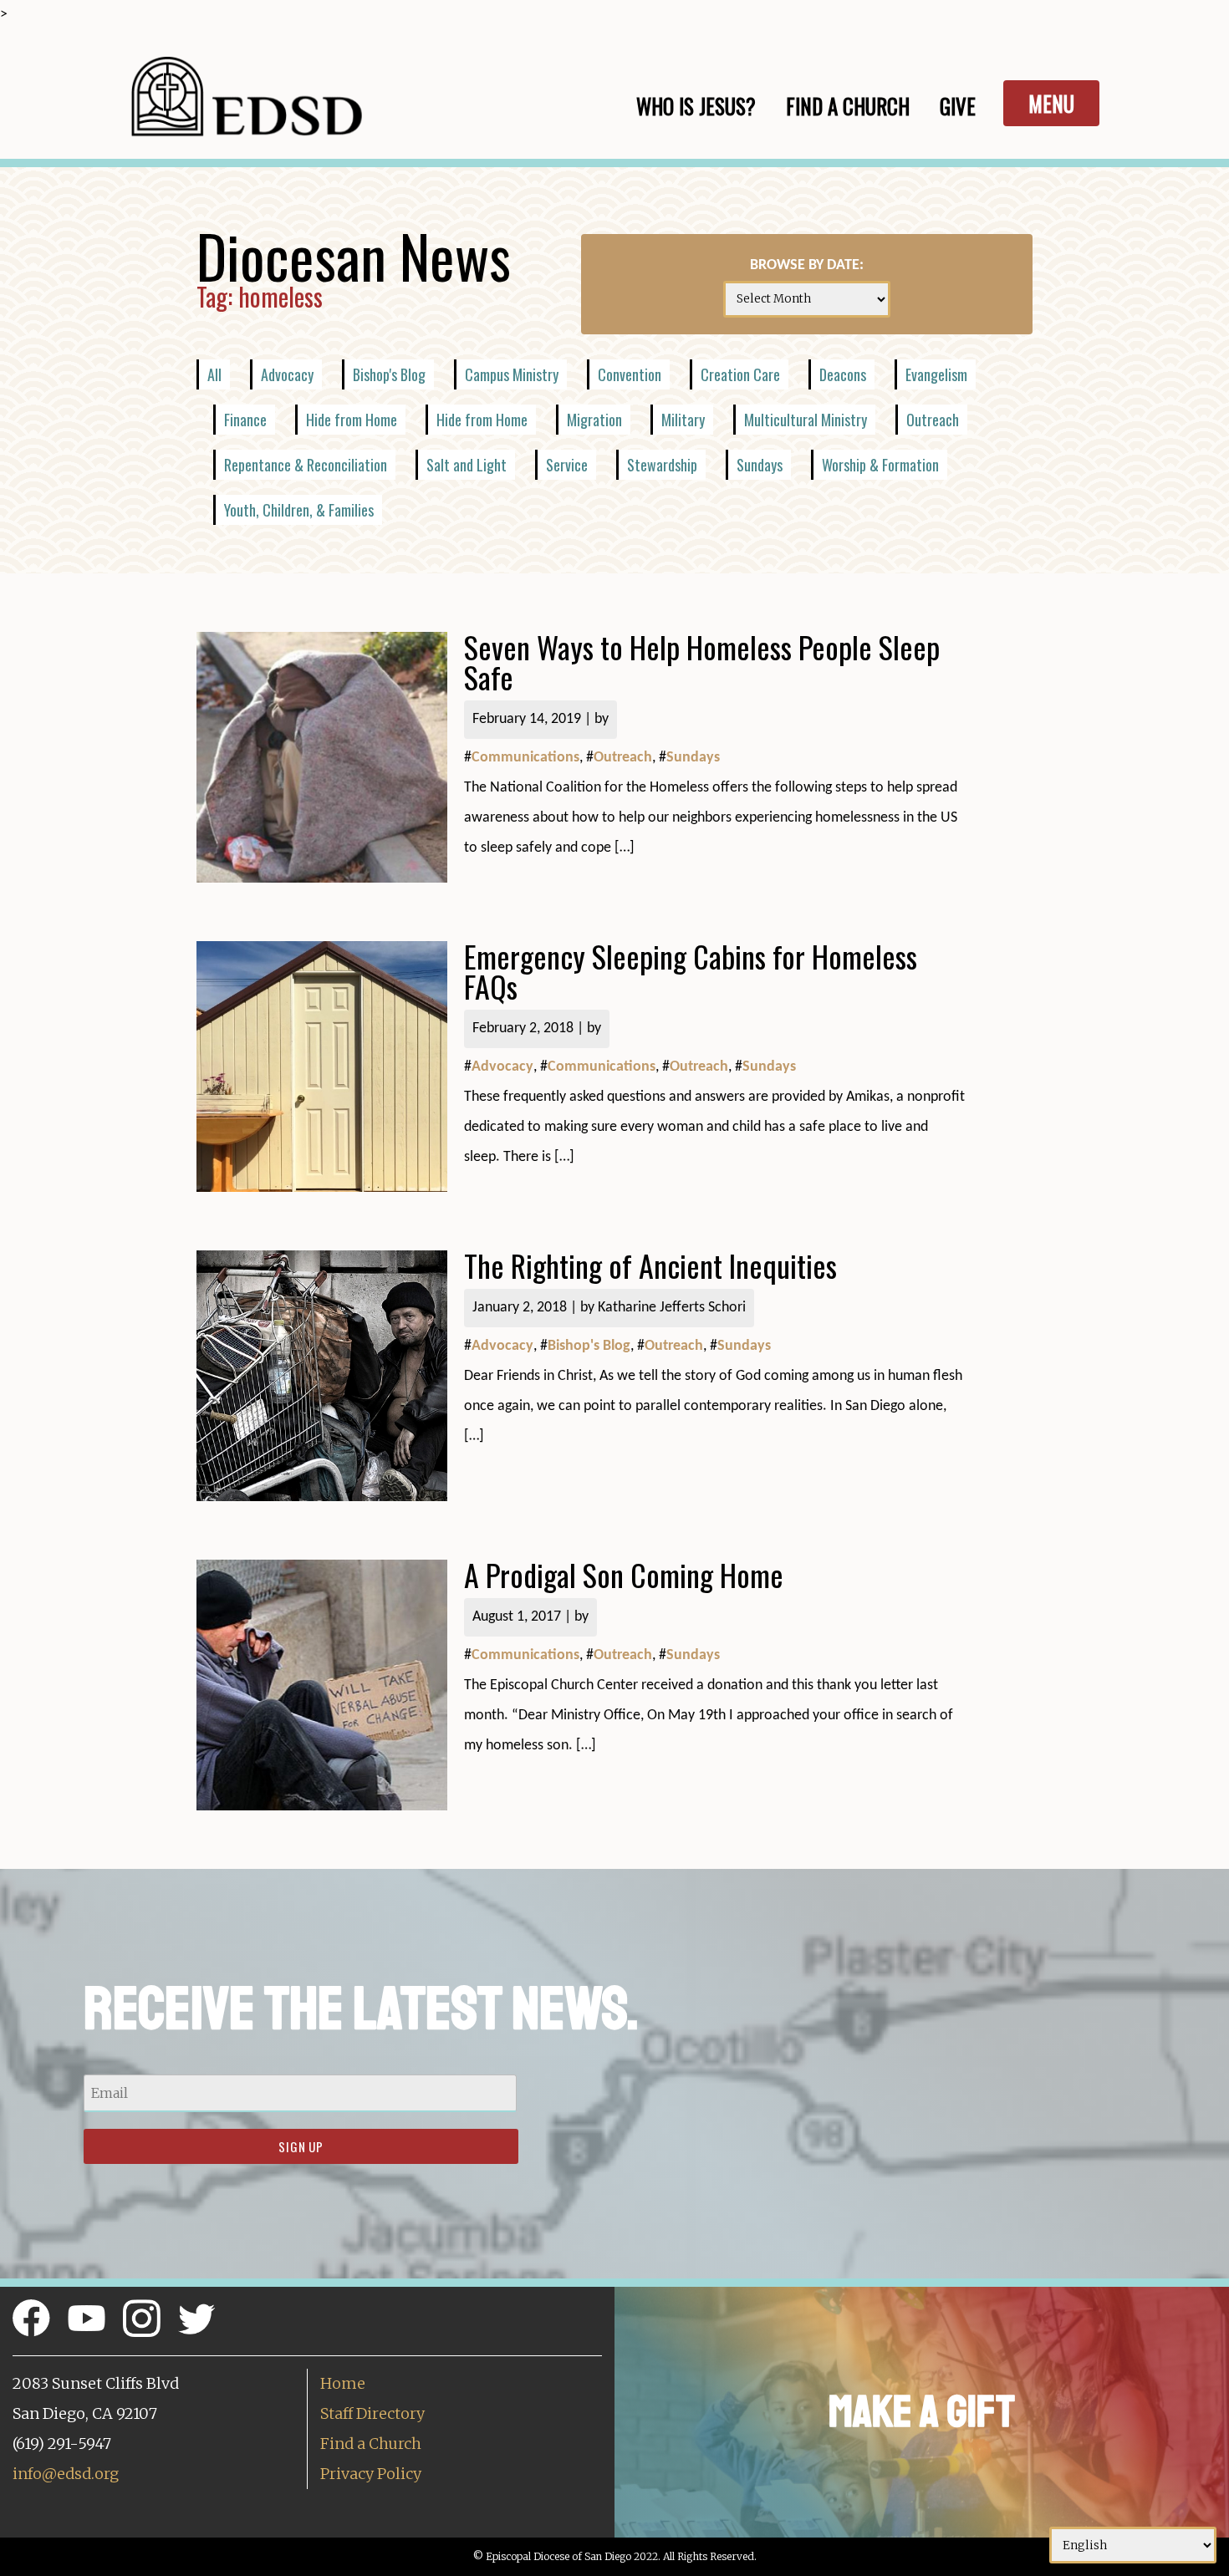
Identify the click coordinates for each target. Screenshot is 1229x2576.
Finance (245, 420)
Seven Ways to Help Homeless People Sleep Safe (702, 662)
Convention (630, 374)
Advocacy (287, 374)
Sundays (760, 465)
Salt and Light (467, 465)
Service (567, 465)
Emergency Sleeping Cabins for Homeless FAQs (691, 971)
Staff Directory (372, 2413)
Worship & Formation (880, 465)
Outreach (933, 420)
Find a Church (371, 2444)
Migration (594, 420)
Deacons (843, 374)
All (214, 374)
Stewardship (662, 465)
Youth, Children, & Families (299, 510)
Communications (525, 758)
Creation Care (740, 374)
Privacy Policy (371, 2474)
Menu (1051, 103)
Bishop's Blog (389, 374)
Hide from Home (352, 420)
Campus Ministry (512, 374)
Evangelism (936, 374)
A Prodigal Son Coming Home (624, 1574)
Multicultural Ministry (806, 420)
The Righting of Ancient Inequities (650, 1265)
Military (683, 420)
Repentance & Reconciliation (306, 465)
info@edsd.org (66, 2474)
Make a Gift (922, 2412)
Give (958, 106)
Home (343, 2383)
